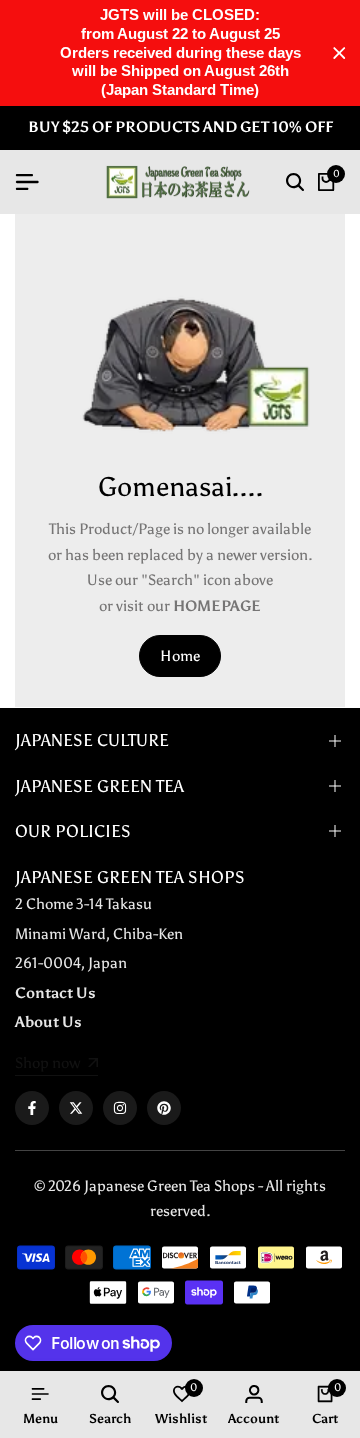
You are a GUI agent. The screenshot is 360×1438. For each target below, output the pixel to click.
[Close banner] (339, 53)
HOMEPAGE (217, 606)
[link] (56, 1065)
